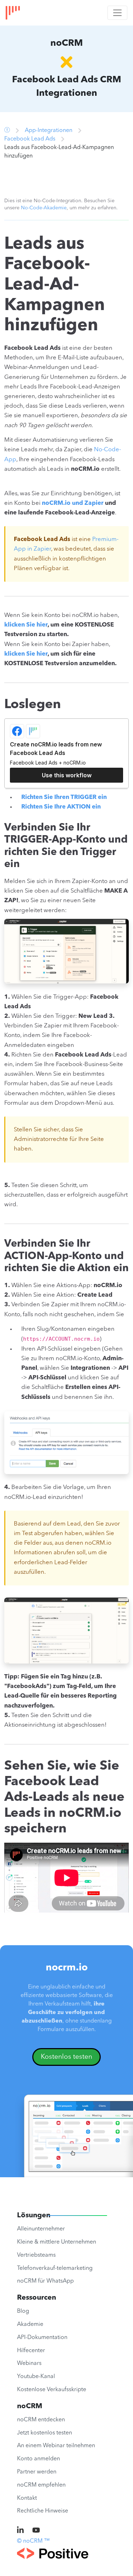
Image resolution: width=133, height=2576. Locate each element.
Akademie (30, 2324)
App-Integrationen (49, 131)
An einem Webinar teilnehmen (56, 2446)
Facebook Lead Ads (30, 139)
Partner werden (37, 2472)
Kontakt (27, 2498)
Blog (23, 2311)
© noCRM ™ (33, 2541)
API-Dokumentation (42, 2338)
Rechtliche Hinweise (43, 2511)
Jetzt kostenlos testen (45, 2433)
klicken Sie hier (26, 625)
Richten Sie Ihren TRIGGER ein (64, 797)
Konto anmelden (38, 2459)
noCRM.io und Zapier (73, 503)
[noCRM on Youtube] (36, 2531)
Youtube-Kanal (36, 2377)
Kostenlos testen (66, 2057)
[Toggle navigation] (117, 13)
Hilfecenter (31, 2351)
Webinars (29, 2363)
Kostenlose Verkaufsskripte (52, 2390)
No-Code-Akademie (44, 208)
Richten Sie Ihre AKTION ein (61, 807)
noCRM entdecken (41, 2420)
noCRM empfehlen (41, 2485)
